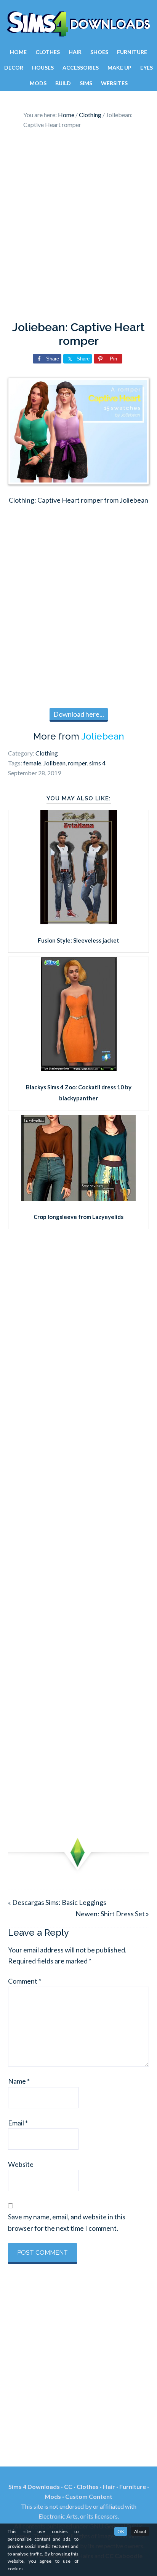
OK (121, 2531)
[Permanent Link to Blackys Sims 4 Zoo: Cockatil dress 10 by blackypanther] (79, 1068)
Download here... (79, 714)
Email (18, 2123)
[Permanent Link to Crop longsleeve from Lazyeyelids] (78, 1198)
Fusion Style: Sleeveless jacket (78, 940)
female (32, 763)
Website (21, 2164)
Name (19, 2081)
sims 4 (97, 763)
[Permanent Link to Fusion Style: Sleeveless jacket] (79, 922)
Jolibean (54, 763)
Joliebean (103, 736)
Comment (25, 1981)
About (140, 2531)
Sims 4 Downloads (78, 24)
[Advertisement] (78, 227)
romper (77, 763)
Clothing (47, 753)
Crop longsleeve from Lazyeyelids (78, 1217)
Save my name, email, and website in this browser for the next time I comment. (67, 2222)
